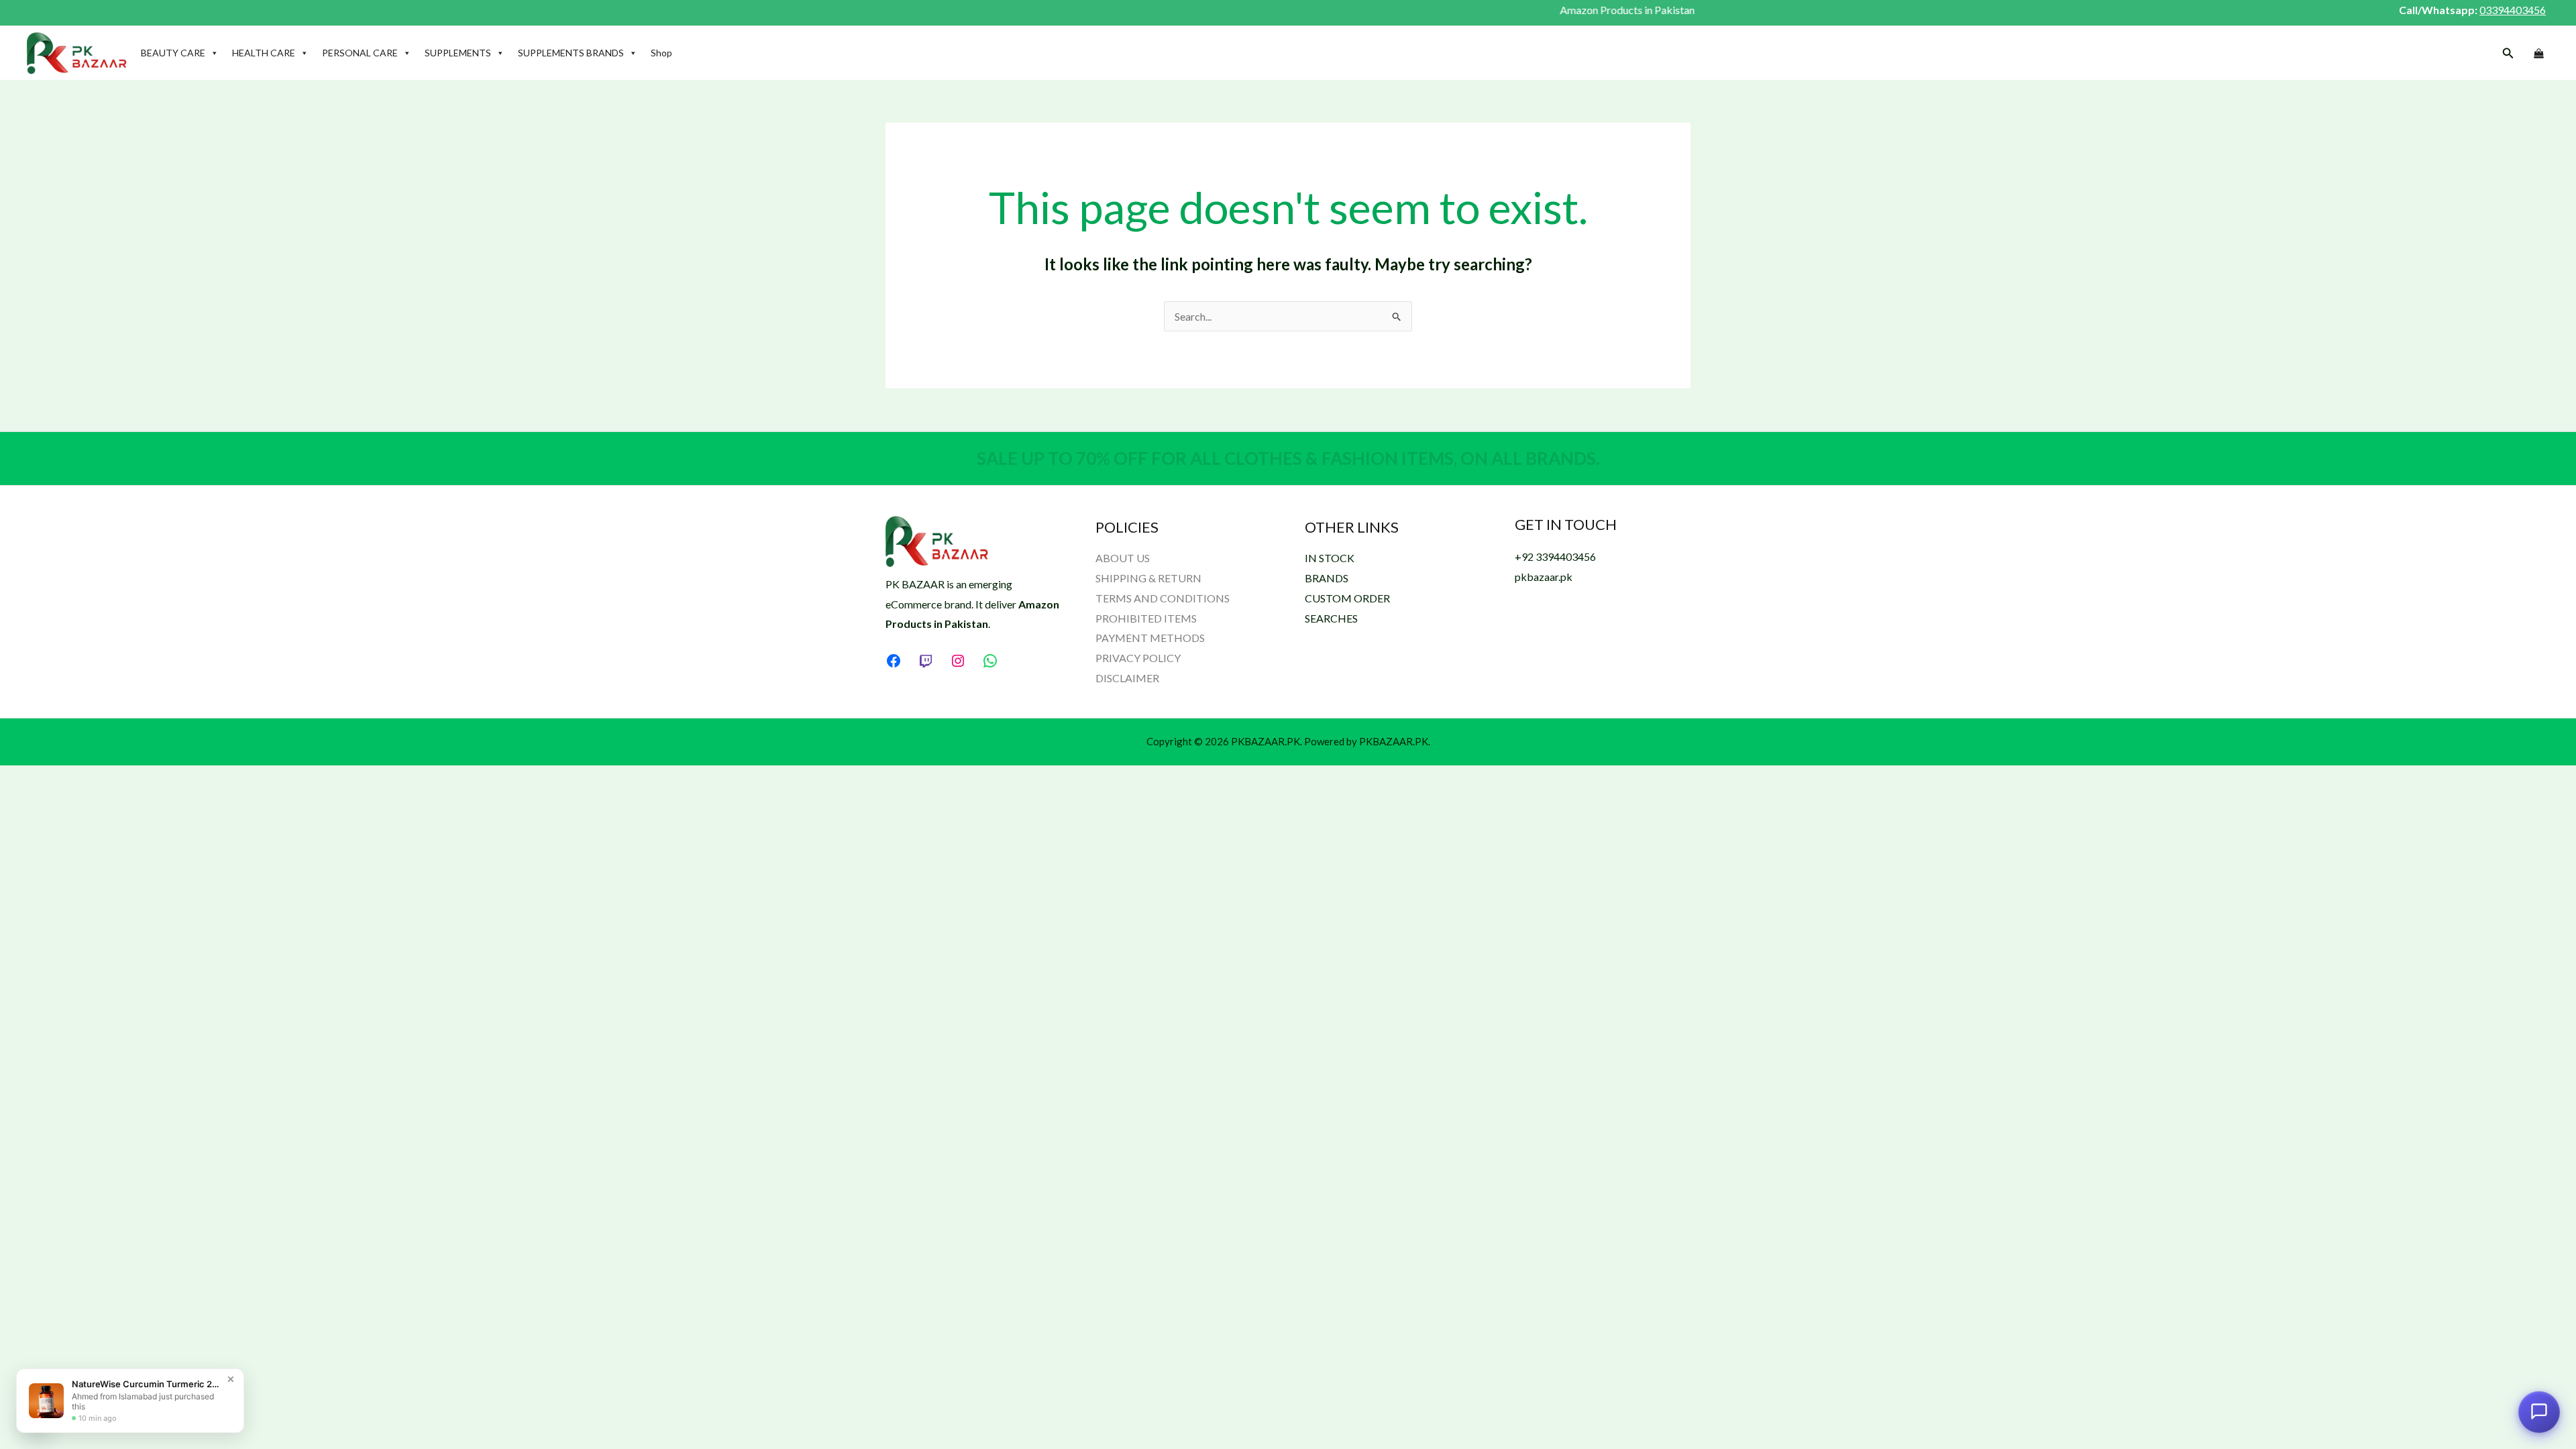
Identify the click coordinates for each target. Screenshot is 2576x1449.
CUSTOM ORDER (1347, 598)
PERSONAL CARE (360, 53)
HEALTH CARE (264, 53)
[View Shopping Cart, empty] (2538, 54)
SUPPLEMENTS (458, 53)
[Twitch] (926, 661)
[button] (2508, 53)
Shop (661, 53)
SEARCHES (1331, 618)
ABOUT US (1123, 558)
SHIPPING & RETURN (1148, 578)
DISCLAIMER (1127, 678)
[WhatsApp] (990, 661)
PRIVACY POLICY (1138, 658)
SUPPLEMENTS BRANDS (571, 53)
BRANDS (1327, 578)
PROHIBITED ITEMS (1146, 618)
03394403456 (2513, 10)
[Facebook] (894, 661)
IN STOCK (1330, 558)
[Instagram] (958, 661)
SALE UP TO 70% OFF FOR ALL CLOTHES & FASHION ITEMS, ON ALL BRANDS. (1288, 458)
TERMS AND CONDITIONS (1163, 598)
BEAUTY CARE (173, 53)
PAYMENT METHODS (1150, 638)
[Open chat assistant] (2539, 1408)
